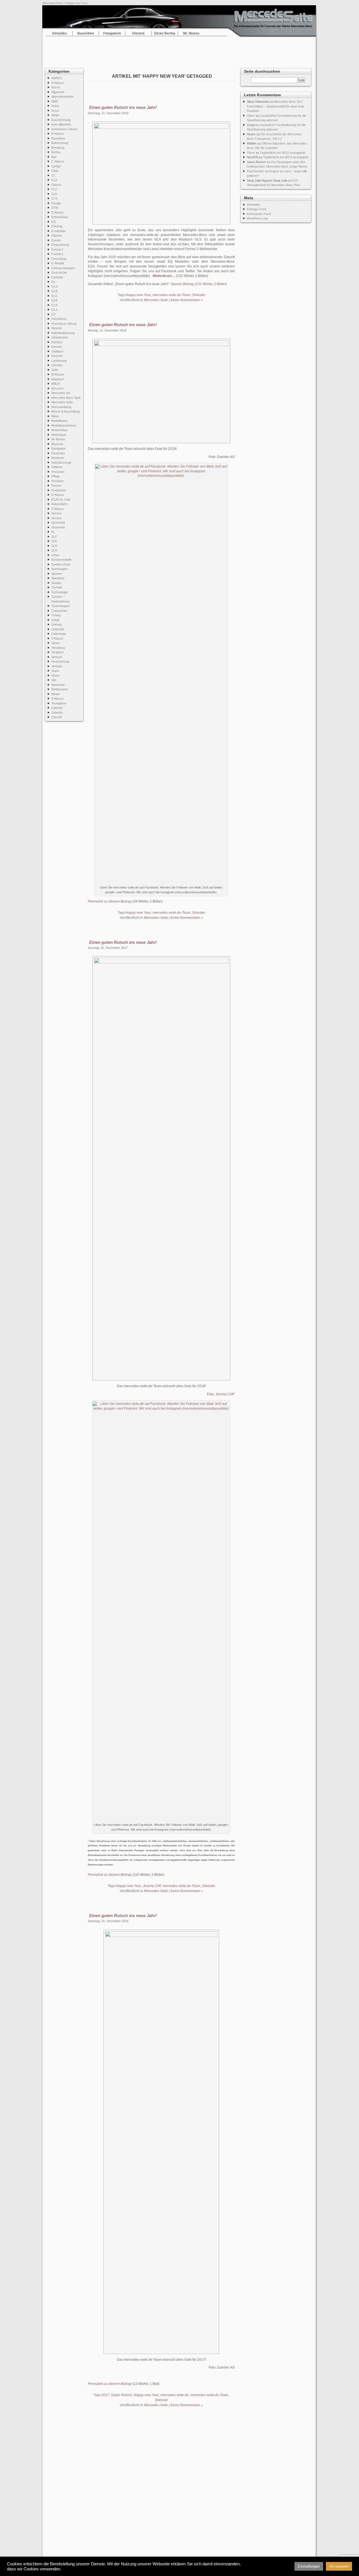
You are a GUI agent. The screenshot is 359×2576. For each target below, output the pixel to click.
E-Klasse (57, 212)
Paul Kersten (256, 171)
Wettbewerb (59, 689)
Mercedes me (61, 393)
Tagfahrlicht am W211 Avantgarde (283, 153)
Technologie (59, 592)
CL (53, 175)
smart (55, 555)
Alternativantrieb (62, 97)
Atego (55, 115)
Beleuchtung (60, 143)
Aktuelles (59, 33)
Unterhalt (57, 629)
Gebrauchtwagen (63, 268)
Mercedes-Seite (53, 3)
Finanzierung (60, 245)
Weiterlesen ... (164, 276)
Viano (55, 671)
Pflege (56, 476)
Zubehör (57, 708)
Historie (138, 33)
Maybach (58, 379)
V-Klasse (57, 638)
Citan (55, 171)
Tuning (56, 615)
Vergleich (57, 652)
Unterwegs (59, 634)
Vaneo (56, 643)
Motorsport (59, 435)
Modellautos (59, 421)
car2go (56, 166)
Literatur (57, 365)
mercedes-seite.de (175, 2395)
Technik (57, 587)
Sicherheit (58, 523)
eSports (57, 235)
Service (57, 513)
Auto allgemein (61, 124)
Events (56, 240)
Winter (56, 694)
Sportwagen (59, 569)
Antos (55, 106)
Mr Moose (58, 439)
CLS (54, 198)
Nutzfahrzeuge (61, 462)
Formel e (57, 254)
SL (53, 532)
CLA (54, 180)
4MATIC (57, 78)
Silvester (199, 295)
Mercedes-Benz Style (66, 398)
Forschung (59, 259)
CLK (54, 194)
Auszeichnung (61, 120)
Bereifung (58, 148)
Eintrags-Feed (256, 209)
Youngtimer (59, 703)
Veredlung (58, 648)
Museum (57, 444)
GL (53, 282)
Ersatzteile (58, 231)
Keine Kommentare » (187, 300)
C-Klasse (58, 161)
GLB (54, 291)
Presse (56, 486)
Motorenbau (59, 430)
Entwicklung (59, 217)
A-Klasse (57, 83)
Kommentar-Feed (259, 214)
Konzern (57, 356)
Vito (54, 680)
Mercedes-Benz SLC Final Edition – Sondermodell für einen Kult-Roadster (276, 106)
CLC (54, 189)
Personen (58, 472)
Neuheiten (58, 453)
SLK (54, 541)
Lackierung (59, 361)
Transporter (59, 611)
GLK (54, 305)
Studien (56, 583)
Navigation (58, 448)
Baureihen (86, 33)
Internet (57, 347)
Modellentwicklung (64, 425)
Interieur (57, 342)
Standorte (58, 578)
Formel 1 (57, 249)
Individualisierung (63, 333)
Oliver (251, 116)
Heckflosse (59, 319)
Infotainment (60, 337)
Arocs (55, 111)
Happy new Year (138, 295)
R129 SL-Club (61, 500)
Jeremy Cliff (224, 1394)
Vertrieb (57, 666)
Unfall (55, 620)
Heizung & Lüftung (64, 324)
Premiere (57, 481)
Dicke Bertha (165, 33)
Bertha (56, 152)
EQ (54, 222)
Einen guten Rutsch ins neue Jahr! (123, 107)
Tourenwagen (61, 606)
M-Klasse (58, 374)
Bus (54, 157)
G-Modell (57, 263)
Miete (55, 416)
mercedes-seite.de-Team (172, 295)
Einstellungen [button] (309, 2566)
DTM (55, 208)
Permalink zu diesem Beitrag (110, 901)
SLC (54, 537)
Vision (55, 676)
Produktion (59, 490)
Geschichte (59, 273)
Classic (56, 185)
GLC (55, 296)
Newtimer (58, 458)
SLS (54, 550)
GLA (54, 287)
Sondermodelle (61, 560)
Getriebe (57, 277)
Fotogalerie (112, 33)
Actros (56, 87)
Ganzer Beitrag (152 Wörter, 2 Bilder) (199, 284)
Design (56, 203)
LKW (55, 370)
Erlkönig (57, 226)
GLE (54, 300)
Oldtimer (57, 467)
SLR (54, 546)
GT (54, 314)
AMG (55, 101)
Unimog (57, 624)
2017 (105, 2395)
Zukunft (57, 717)
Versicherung (60, 661)
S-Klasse (57, 509)
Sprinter (57, 574)
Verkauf (57, 657)
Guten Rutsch (121, 2395)
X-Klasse (57, 699)
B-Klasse (57, 134)
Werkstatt (58, 685)
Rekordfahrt (59, 504)
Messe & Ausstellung (65, 411)
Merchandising (61, 407)
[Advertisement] (179, 51)
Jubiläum (57, 351)
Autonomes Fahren (64, 129)
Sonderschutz (61, 564)
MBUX (56, 384)
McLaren (57, 388)
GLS (54, 310)
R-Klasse (58, 495)
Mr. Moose (191, 33)
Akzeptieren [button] (339, 2566)
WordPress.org (257, 218)
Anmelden (254, 205)
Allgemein (58, 92)
